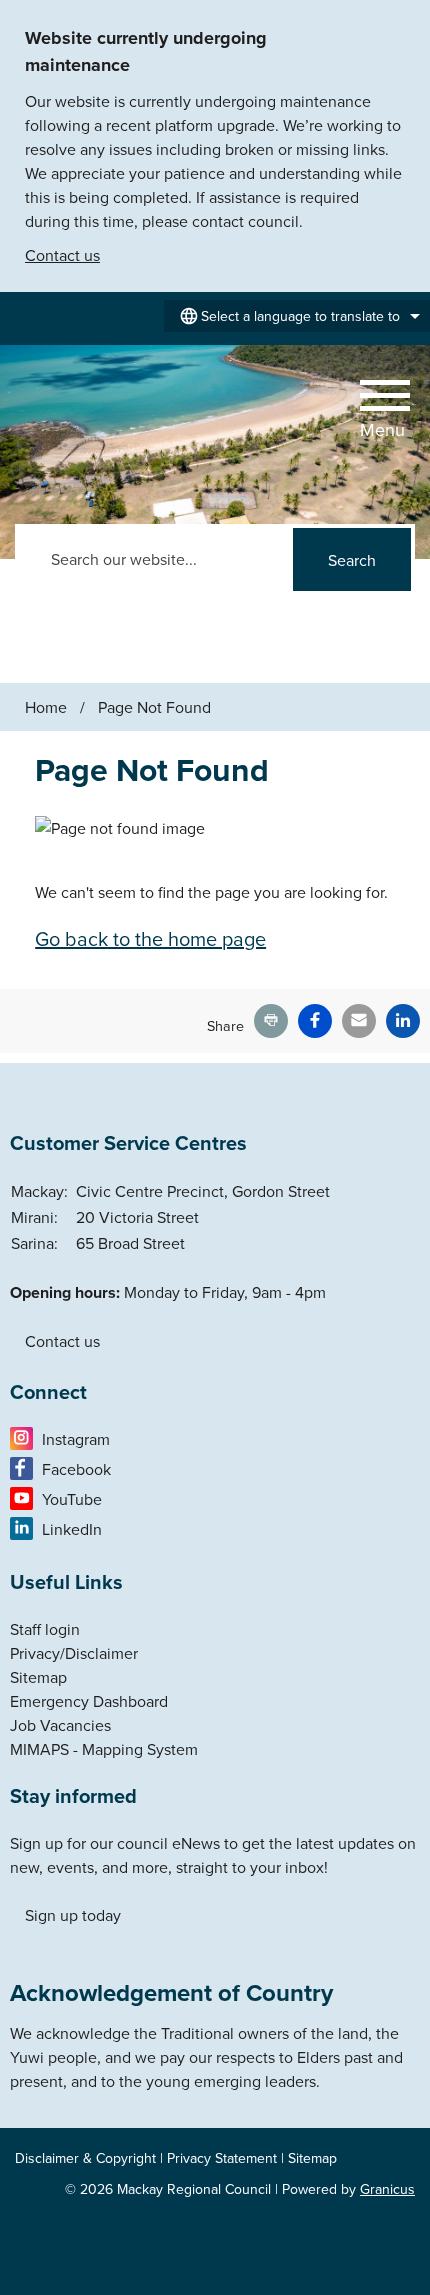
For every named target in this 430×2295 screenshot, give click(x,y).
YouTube (72, 1499)
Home (46, 707)
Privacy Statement (222, 2158)
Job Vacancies (60, 1725)
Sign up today (73, 1915)
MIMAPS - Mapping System (104, 1749)
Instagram (76, 1439)
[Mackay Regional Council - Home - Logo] (82, 409)
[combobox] (297, 316)
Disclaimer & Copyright (85, 2158)
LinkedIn (72, 1529)
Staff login (45, 1629)
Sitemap (38, 1677)
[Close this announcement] (406, 22)
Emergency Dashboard (89, 1701)
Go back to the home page (150, 938)
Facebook (76, 1469)
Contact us (62, 255)
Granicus (387, 2189)
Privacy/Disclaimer (74, 1653)
